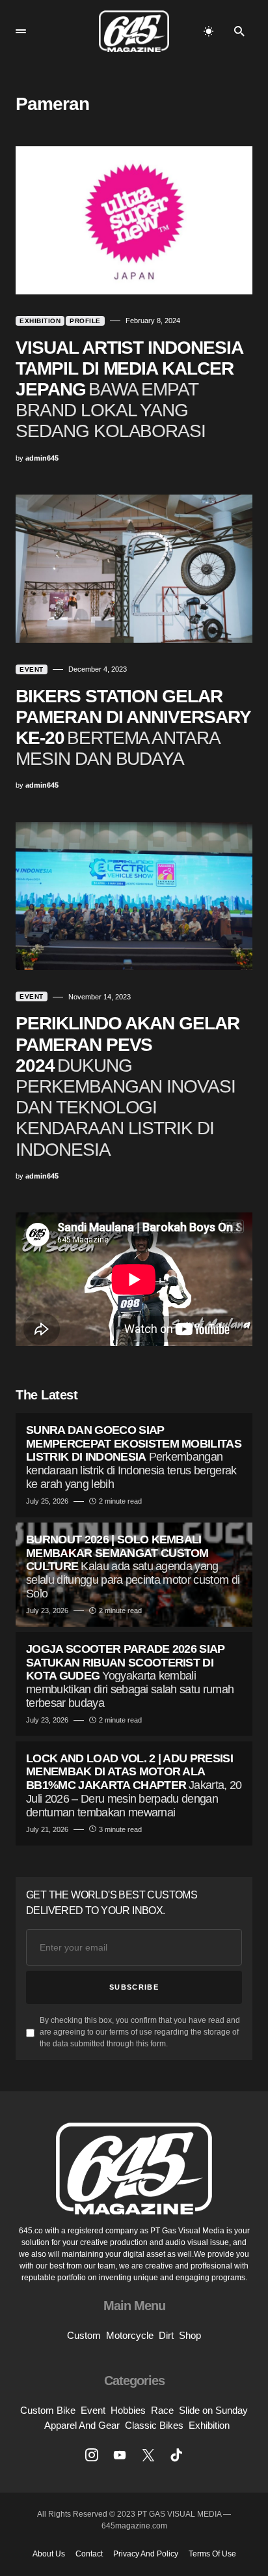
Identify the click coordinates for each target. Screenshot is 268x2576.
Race (162, 2410)
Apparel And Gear (82, 2425)
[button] (21, 31)
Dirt (166, 2335)
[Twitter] (148, 2455)
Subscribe (134, 1987)
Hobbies (128, 2410)
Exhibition (40, 321)
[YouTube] (120, 2455)
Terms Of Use (212, 2554)
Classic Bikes (154, 2425)
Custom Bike (48, 2410)
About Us (49, 2554)
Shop (190, 2335)
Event (32, 669)
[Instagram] (92, 2455)
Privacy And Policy (146, 2554)
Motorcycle (130, 2335)
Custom (84, 2335)
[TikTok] (176, 2455)
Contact (89, 2554)
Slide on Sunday (213, 2410)
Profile (85, 321)
